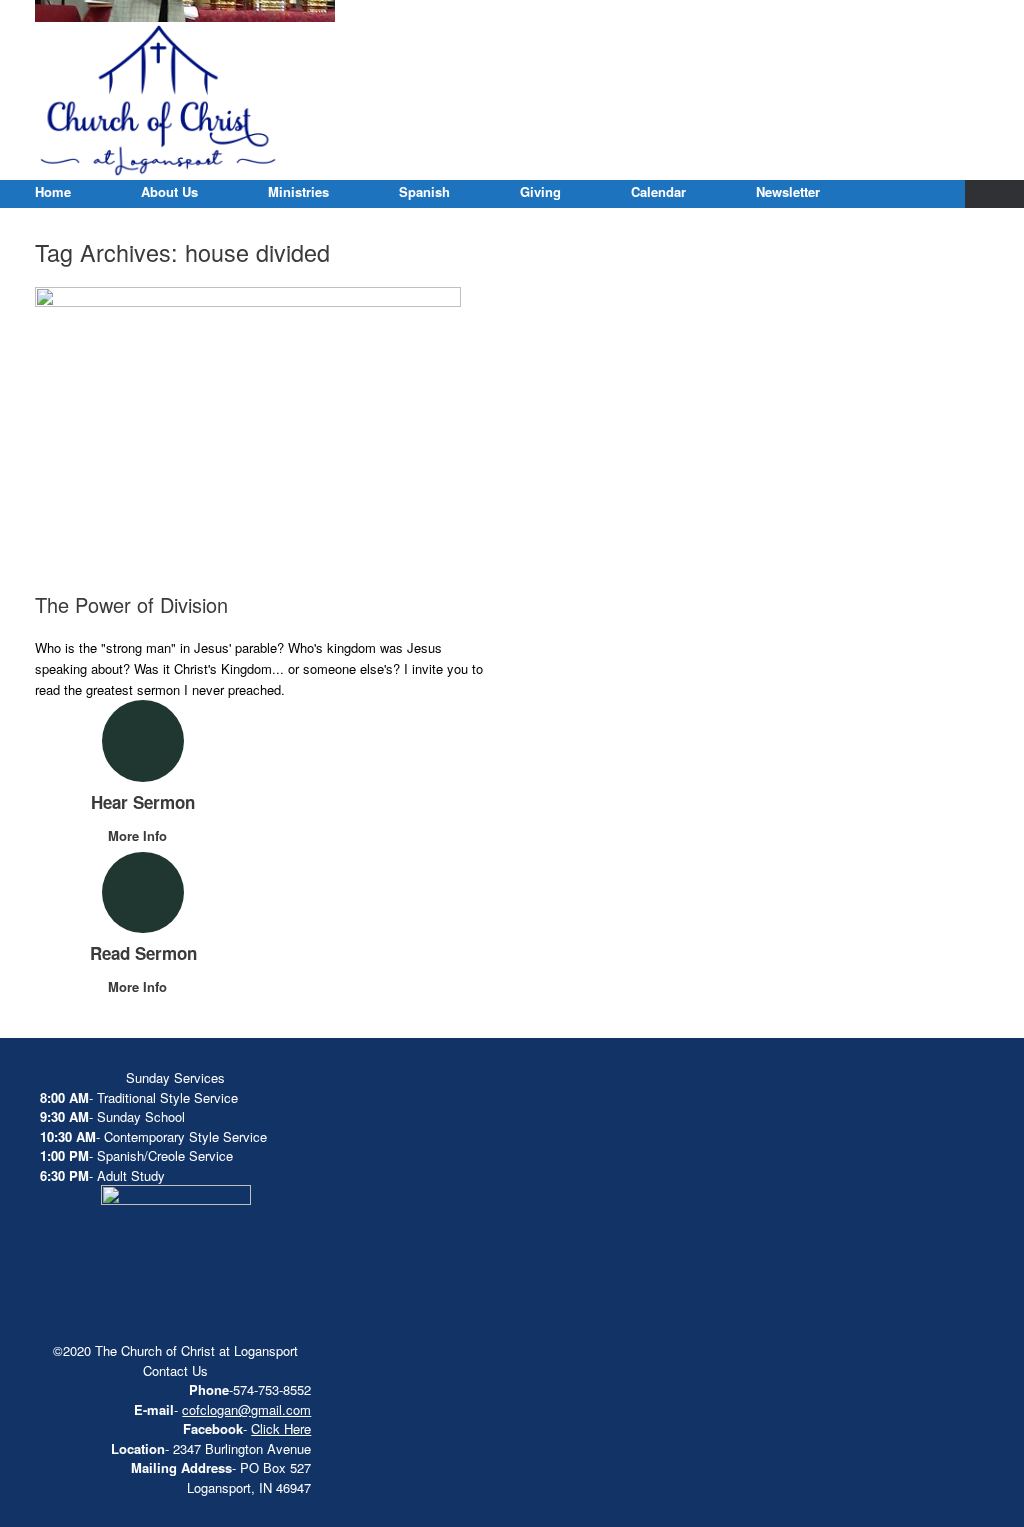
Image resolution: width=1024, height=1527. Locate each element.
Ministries (298, 191)
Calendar (658, 191)
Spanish (424, 191)
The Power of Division (131, 604)
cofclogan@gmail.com (246, 1409)
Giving (540, 191)
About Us (169, 191)
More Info (139, 835)
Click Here (281, 1428)
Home (53, 191)
